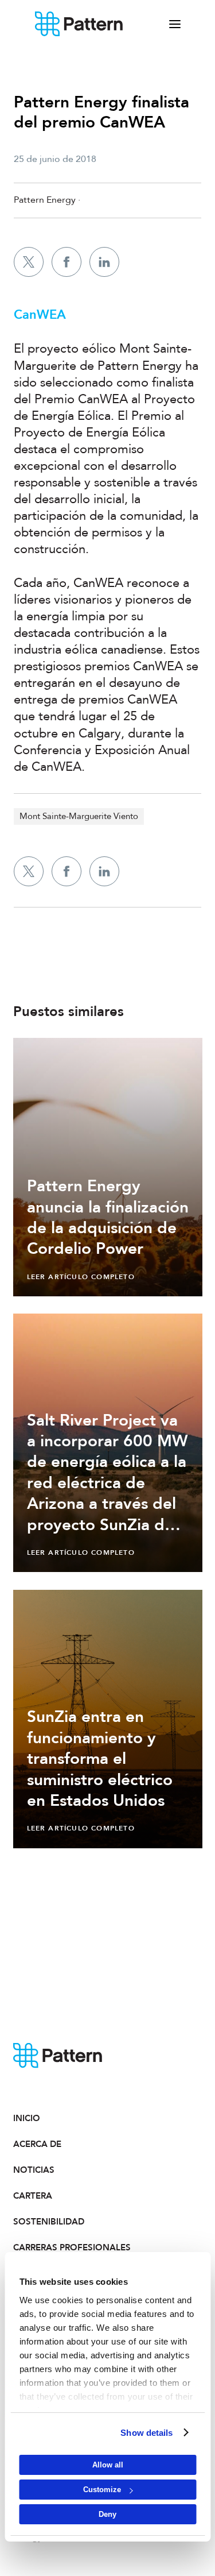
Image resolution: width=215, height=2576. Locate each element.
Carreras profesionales (60, 2247)
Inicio (27, 2118)
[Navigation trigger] (175, 24)
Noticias (34, 2170)
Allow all (108, 2465)
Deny (107, 2514)
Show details (146, 2433)
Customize (102, 2490)
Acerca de (37, 2144)
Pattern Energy (79, 24)
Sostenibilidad (49, 2222)
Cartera (33, 2196)
